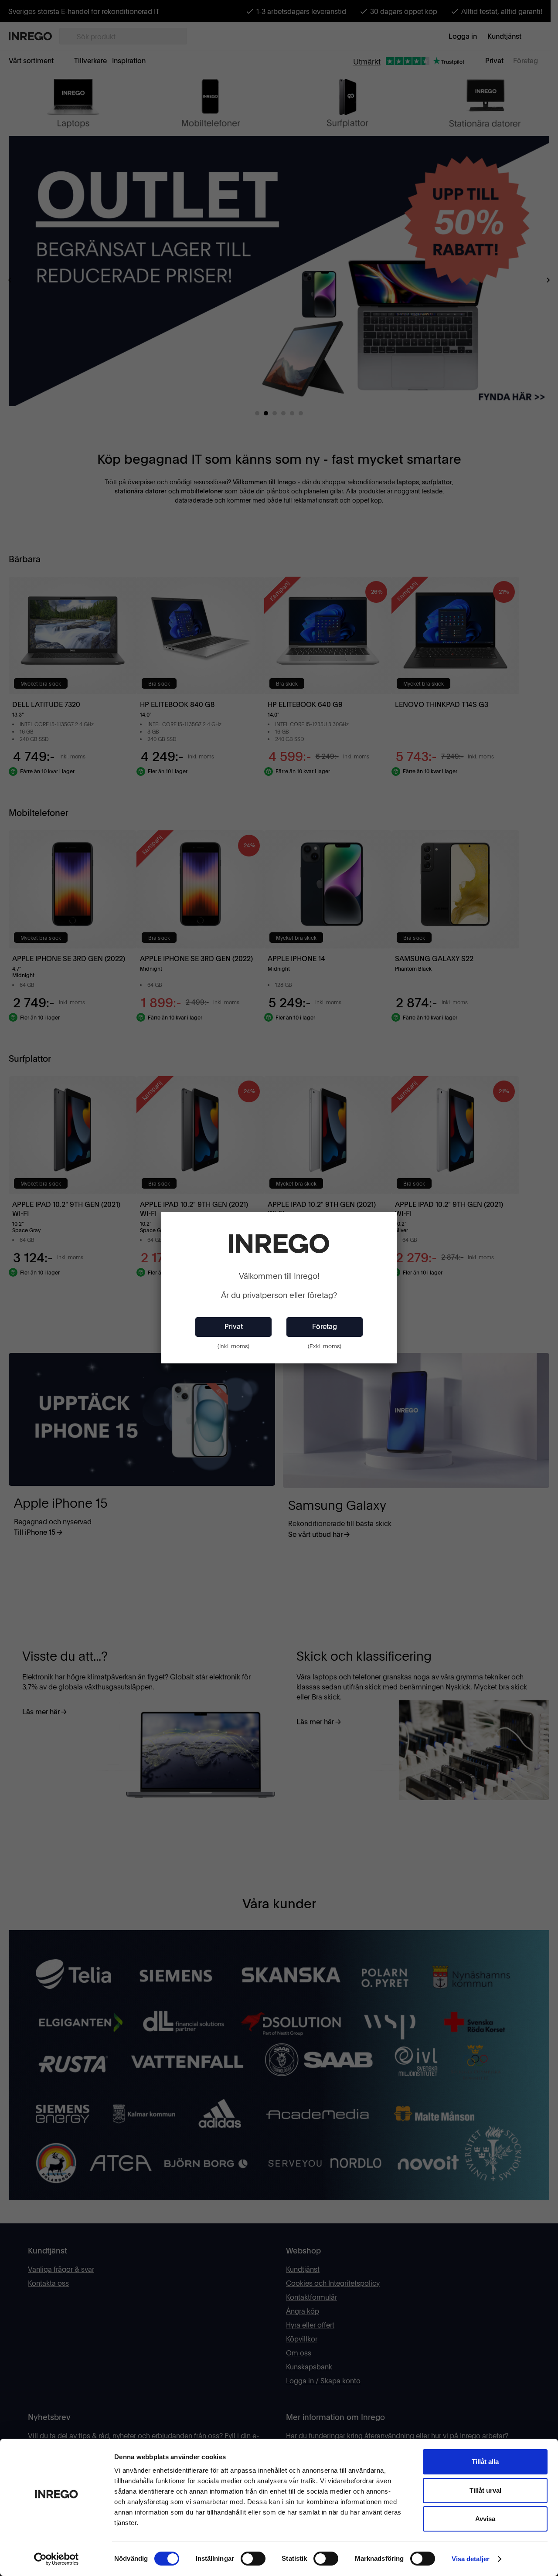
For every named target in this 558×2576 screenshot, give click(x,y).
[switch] (253, 2559)
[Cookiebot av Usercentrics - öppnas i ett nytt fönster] (56, 2559)
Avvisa (485, 2519)
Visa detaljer (471, 2559)
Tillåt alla (485, 2462)
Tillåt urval (485, 2490)
